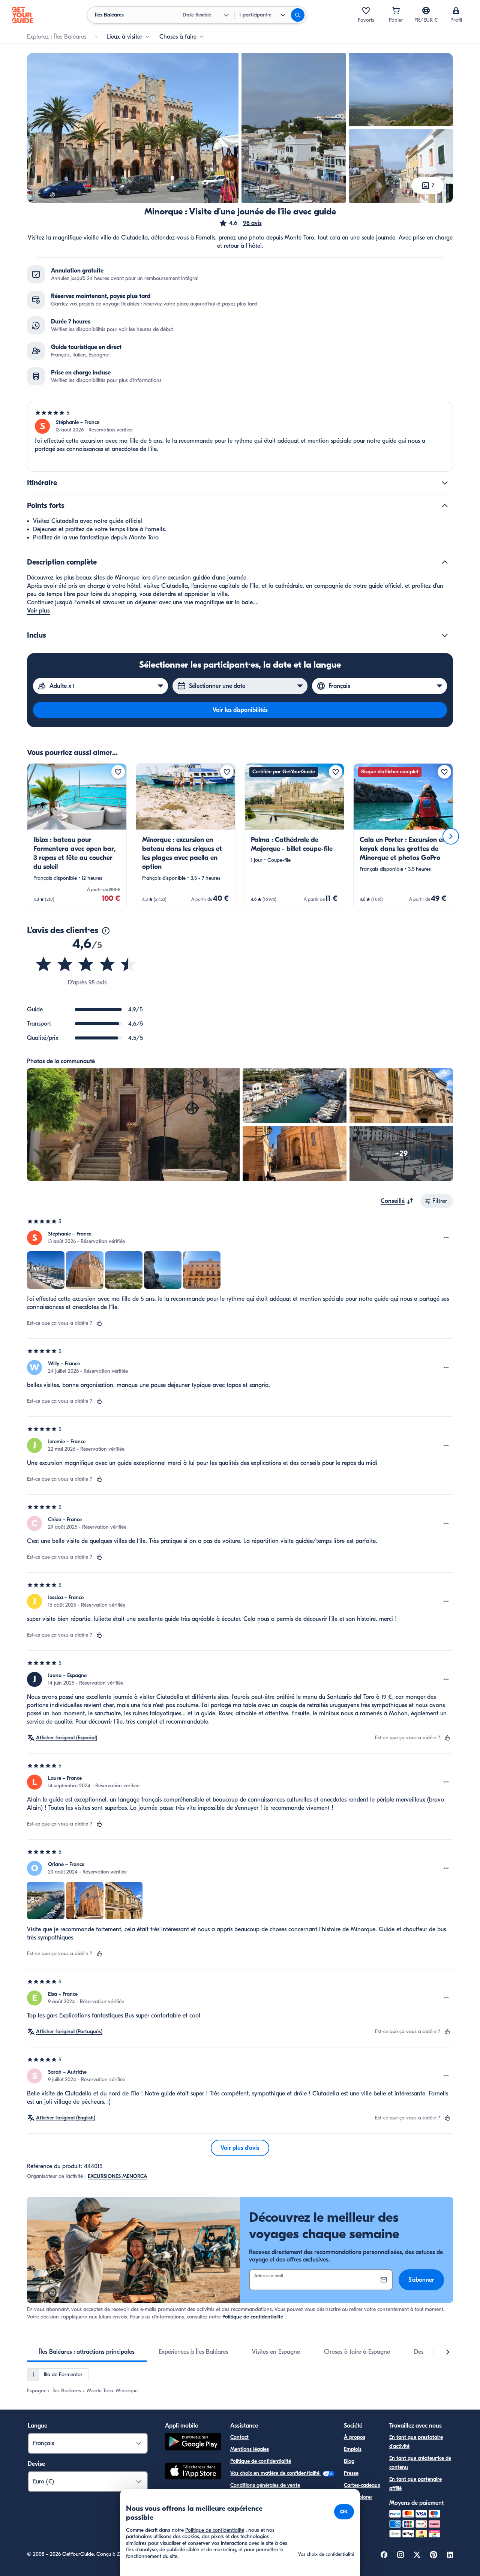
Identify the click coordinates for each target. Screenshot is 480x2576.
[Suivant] (451, 836)
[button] (240, 223)
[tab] (87, 2352)
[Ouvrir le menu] (446, 1238)
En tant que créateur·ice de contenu (420, 2463)
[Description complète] (445, 562)
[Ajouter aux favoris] (118, 772)
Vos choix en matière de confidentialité (276, 2473)
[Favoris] (366, 10)
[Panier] (396, 10)
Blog (349, 2461)
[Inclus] (445, 635)
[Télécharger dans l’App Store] (193, 2472)
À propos (355, 2437)
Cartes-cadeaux (362, 2485)
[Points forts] (445, 506)
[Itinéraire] (445, 483)
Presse (351, 2473)
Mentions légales (250, 2449)
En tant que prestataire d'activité (416, 2442)
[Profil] (456, 10)
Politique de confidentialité (253, 2317)
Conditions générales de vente (265, 2485)
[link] (77, 836)
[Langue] (426, 10)
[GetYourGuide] (22, 15)
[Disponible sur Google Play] (193, 2443)
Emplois (353, 2449)
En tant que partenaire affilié (415, 2484)
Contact (239, 2437)
